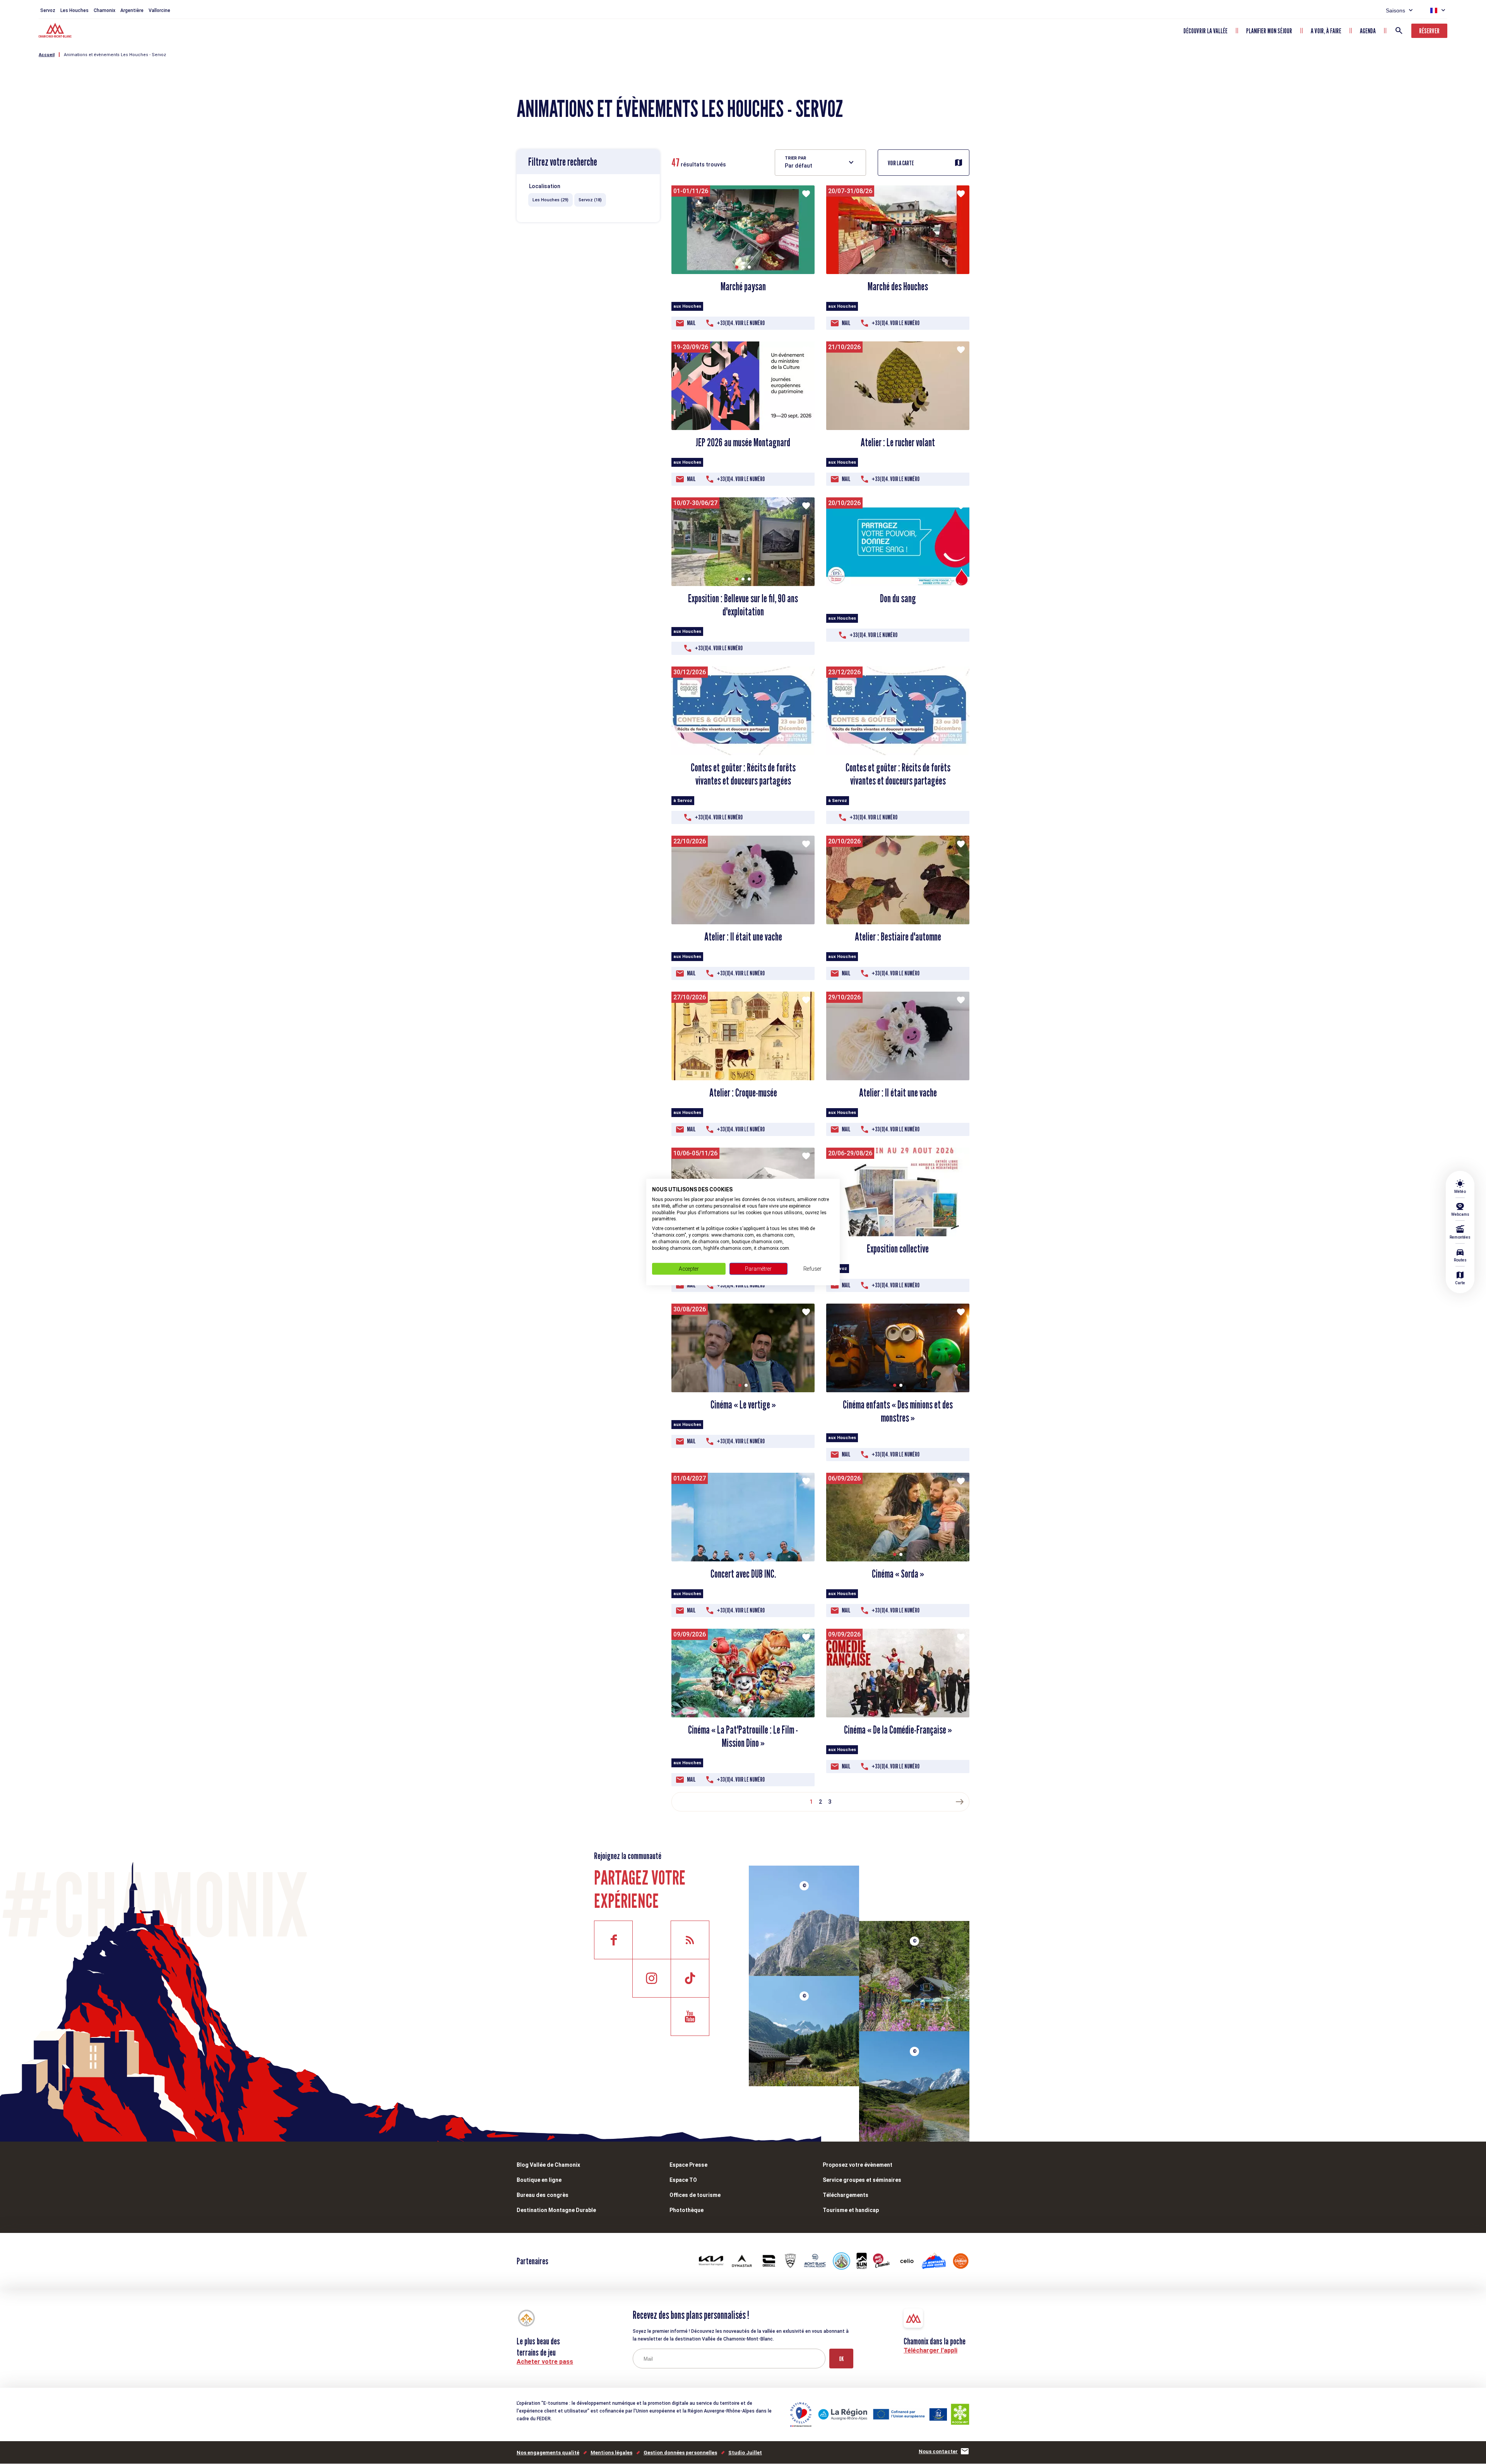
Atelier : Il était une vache (743, 937)
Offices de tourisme (695, 2195)
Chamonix (104, 10)
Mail (691, 323)
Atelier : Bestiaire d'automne (898, 937)
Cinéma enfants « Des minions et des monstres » (898, 1411)
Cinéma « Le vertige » (743, 1405)
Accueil (47, 55)
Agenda (1368, 31)
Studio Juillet (745, 2453)
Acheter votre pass (545, 2362)
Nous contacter (938, 2451)
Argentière (132, 10)
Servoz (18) (590, 200)
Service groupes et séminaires (862, 2180)
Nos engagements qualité (548, 2453)
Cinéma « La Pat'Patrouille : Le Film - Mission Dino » (743, 1736)
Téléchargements (846, 2195)
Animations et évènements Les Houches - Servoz (115, 55)
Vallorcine (159, 10)
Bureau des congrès (543, 2195)
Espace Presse (688, 2165)
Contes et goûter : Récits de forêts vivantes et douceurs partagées (743, 774)
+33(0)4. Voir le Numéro (741, 323)
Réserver (1429, 31)
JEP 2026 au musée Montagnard (743, 442)
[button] (737, 267)
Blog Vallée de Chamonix (548, 2165)
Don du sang (898, 598)
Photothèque (687, 2210)
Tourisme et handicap (851, 2210)
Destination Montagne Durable (556, 2210)
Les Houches (74, 10)
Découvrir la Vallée (1205, 31)
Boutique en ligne (539, 2180)
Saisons (1395, 10)
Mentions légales (611, 2453)
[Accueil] (56, 31)
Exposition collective (898, 1249)
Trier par (795, 158)
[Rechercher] (1399, 31)
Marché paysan (743, 286)
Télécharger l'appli (930, 2350)
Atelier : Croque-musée (743, 1093)
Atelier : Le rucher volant (898, 442)
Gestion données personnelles (680, 2453)
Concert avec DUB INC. (743, 1574)
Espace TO (683, 2180)
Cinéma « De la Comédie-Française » (898, 1730)
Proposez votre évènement (858, 2165)
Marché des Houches (898, 286)
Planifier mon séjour (1269, 31)
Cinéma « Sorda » (898, 1574)
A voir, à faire (1326, 31)
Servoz (48, 10)
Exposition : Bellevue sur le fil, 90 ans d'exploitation (743, 605)
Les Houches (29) (550, 200)
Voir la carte (901, 163)
